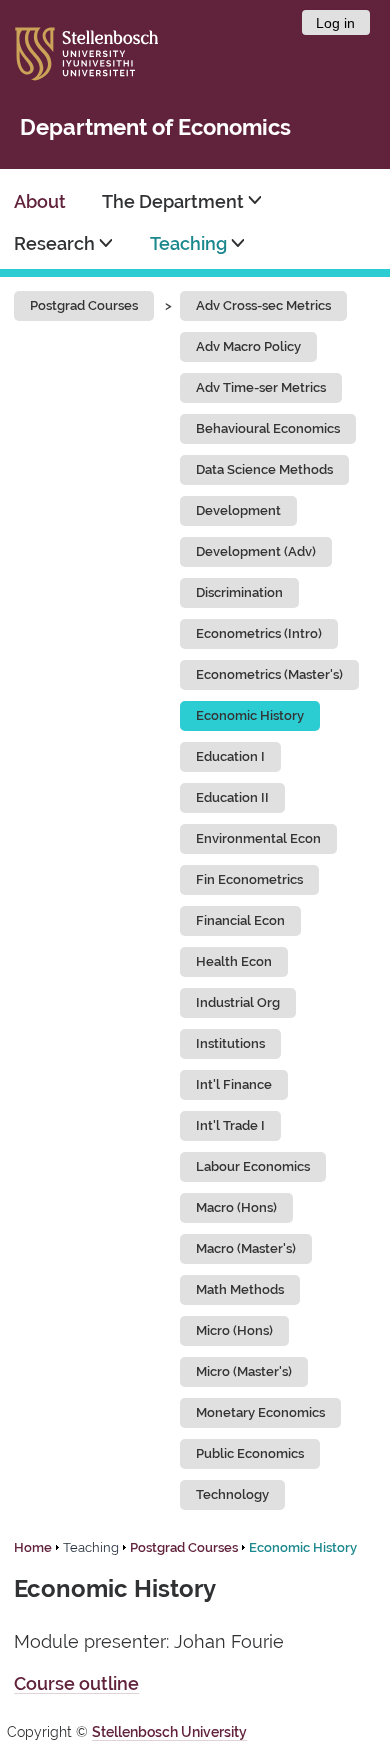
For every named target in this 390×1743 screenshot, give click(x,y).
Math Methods (240, 1289)
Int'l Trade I (230, 1125)
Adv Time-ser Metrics (261, 387)
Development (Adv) (256, 551)
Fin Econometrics (249, 879)
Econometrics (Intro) (259, 633)
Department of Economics (155, 127)
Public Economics (250, 1453)
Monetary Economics (260, 1412)
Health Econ (234, 961)
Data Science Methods (264, 469)
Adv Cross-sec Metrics (263, 305)
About (40, 201)
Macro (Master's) (246, 1248)
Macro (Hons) (236, 1207)
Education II (232, 797)
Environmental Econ (258, 838)
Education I (230, 756)
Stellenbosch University (169, 1732)
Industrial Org (238, 1002)
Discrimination (239, 592)
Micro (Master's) (244, 1371)
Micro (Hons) (234, 1330)
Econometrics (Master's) (269, 674)
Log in (335, 23)
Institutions (230, 1043)
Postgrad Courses (84, 305)
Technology (232, 1494)
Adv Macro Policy (248, 346)
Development (238, 510)
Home (33, 1547)
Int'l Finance (234, 1084)
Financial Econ (240, 920)
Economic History (250, 715)
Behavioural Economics (268, 428)
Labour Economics (253, 1166)
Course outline (76, 1683)
